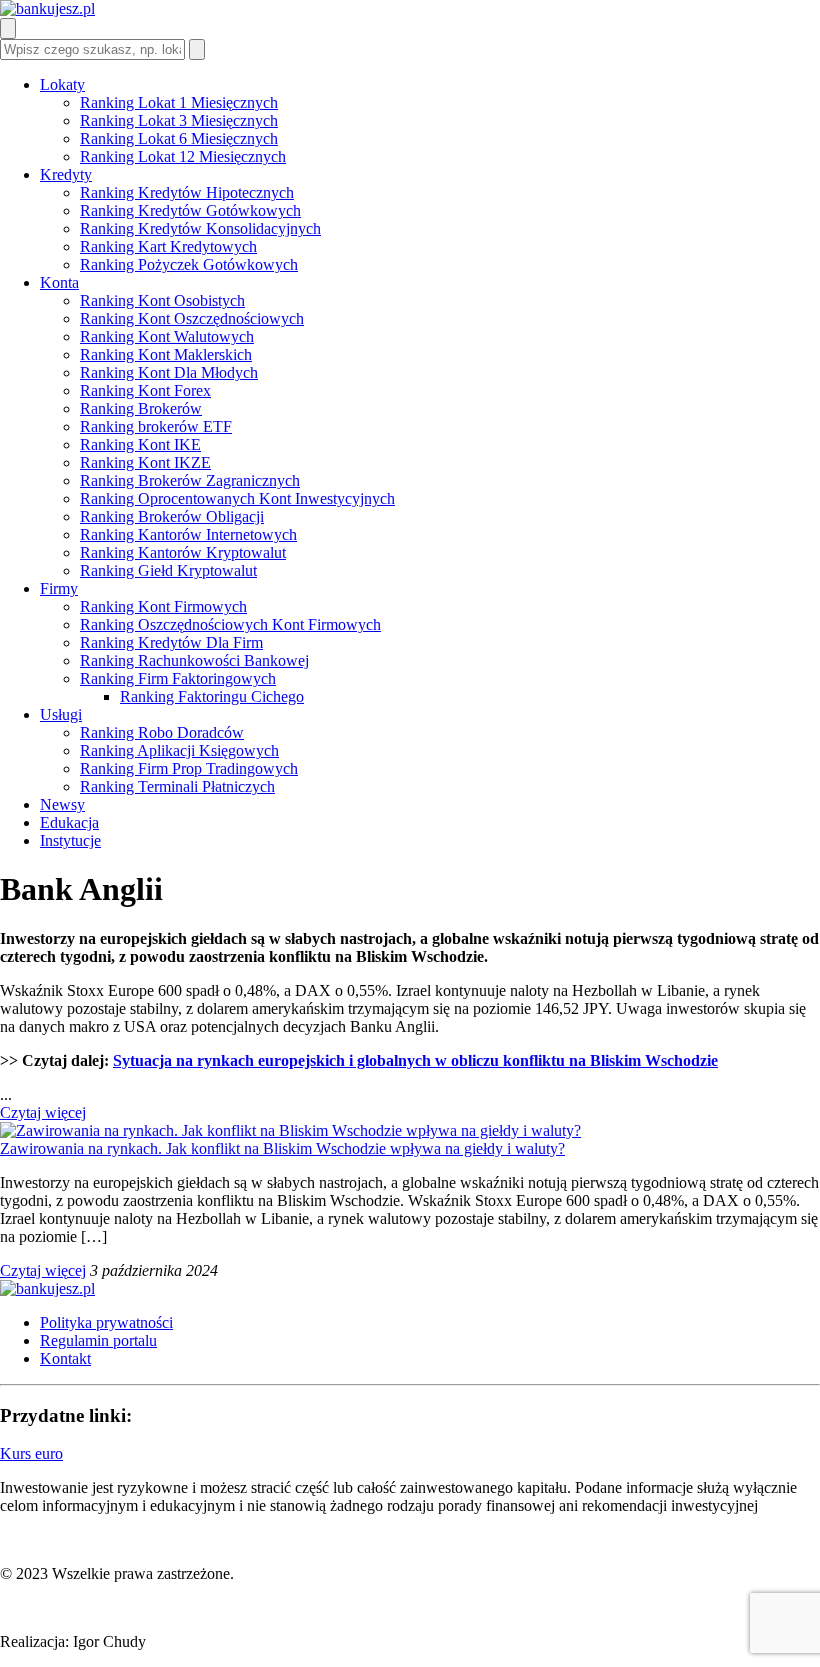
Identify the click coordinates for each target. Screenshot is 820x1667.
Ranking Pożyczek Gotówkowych (189, 264)
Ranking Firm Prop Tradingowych (189, 768)
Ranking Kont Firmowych (163, 606)
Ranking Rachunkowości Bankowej (194, 660)
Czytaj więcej (43, 1112)
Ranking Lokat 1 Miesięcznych (179, 102)
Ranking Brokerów (141, 408)
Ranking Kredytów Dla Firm (171, 642)
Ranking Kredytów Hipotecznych (187, 192)
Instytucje (70, 840)
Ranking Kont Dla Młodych (169, 372)
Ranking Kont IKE (140, 444)
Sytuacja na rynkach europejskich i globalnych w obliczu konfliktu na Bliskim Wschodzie (415, 1060)
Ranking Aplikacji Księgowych (179, 750)
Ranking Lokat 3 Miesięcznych (179, 120)
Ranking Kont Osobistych (162, 300)
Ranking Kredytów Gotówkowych (190, 210)
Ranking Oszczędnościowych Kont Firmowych (230, 624)
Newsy (62, 804)
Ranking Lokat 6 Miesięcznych (179, 138)
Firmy (59, 588)
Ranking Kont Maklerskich (166, 354)
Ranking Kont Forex (145, 390)
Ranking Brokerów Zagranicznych (190, 480)
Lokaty (62, 84)
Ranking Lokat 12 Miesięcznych (183, 156)
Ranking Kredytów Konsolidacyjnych (200, 228)
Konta (59, 282)
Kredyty (66, 174)
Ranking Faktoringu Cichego (212, 696)
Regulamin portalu (98, 1340)
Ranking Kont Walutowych (167, 336)
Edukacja (69, 822)
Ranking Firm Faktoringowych (178, 678)
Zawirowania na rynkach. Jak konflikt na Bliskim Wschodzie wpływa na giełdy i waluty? (282, 1148)
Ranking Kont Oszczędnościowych (192, 318)
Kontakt (65, 1358)
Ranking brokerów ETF (156, 426)
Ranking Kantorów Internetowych (188, 534)
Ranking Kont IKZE (145, 462)
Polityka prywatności (106, 1322)
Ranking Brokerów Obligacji (172, 516)
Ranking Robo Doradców (162, 732)
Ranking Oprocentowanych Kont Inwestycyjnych (237, 498)
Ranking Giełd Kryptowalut (168, 570)
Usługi (61, 714)
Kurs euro (31, 1453)
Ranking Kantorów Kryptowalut (183, 552)
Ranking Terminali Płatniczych (177, 786)
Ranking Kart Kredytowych (168, 246)
